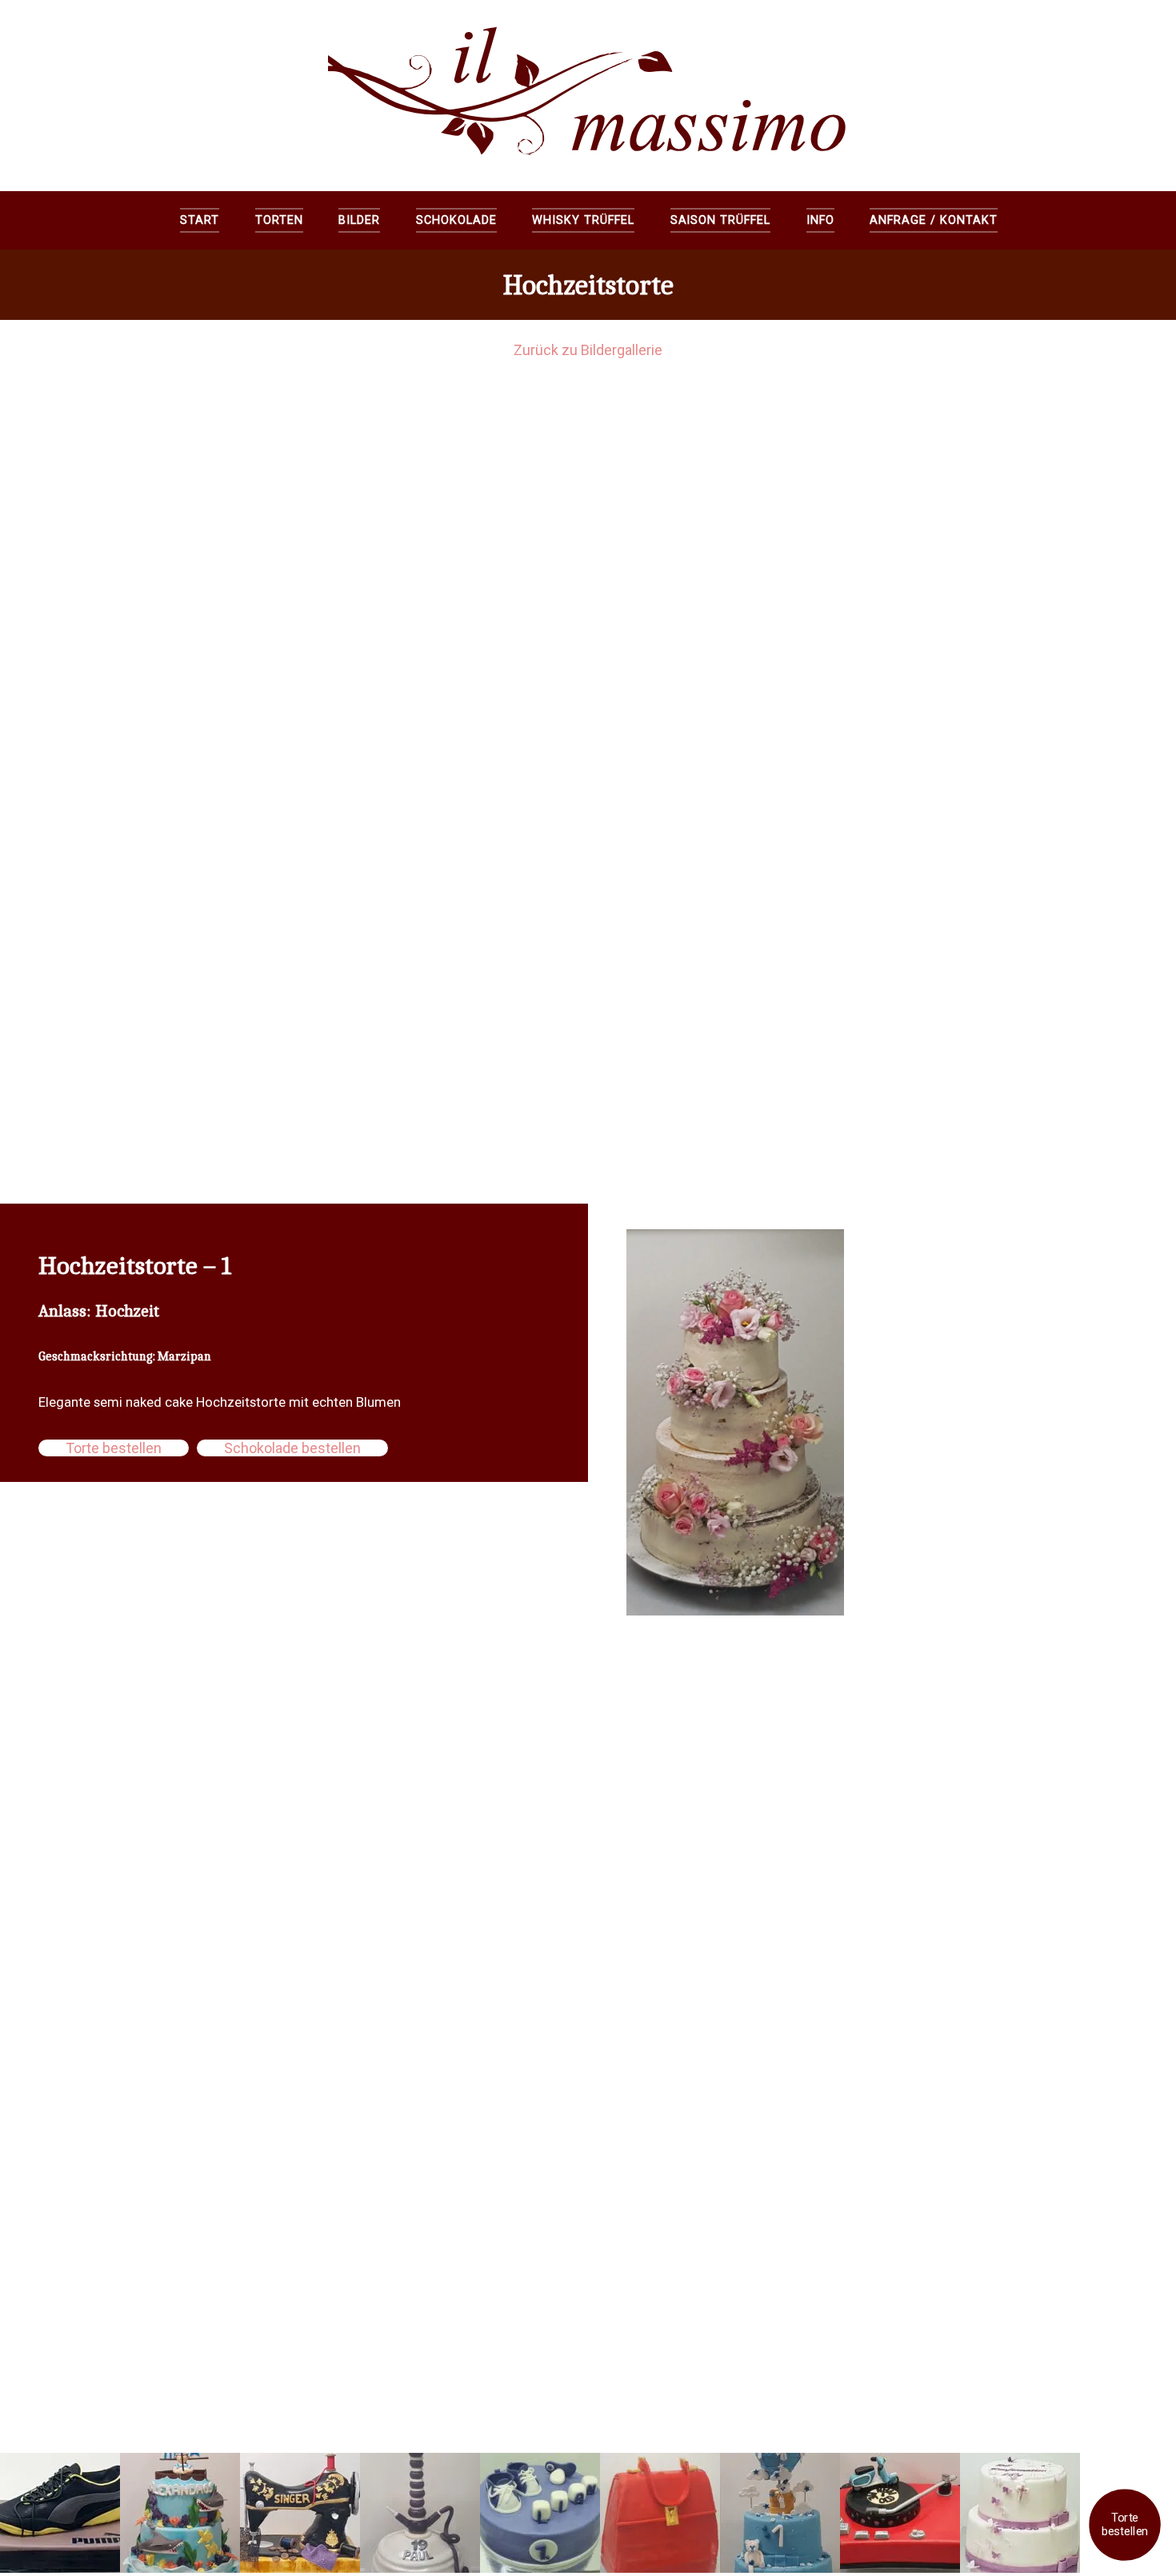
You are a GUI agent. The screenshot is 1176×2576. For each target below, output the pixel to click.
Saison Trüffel (720, 220)
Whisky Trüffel (583, 220)
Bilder (359, 220)
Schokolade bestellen (292, 1448)
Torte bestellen (1125, 2525)
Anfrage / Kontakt (933, 220)
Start (200, 220)
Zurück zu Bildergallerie (588, 350)
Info (820, 220)
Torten (279, 220)
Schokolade (456, 220)
